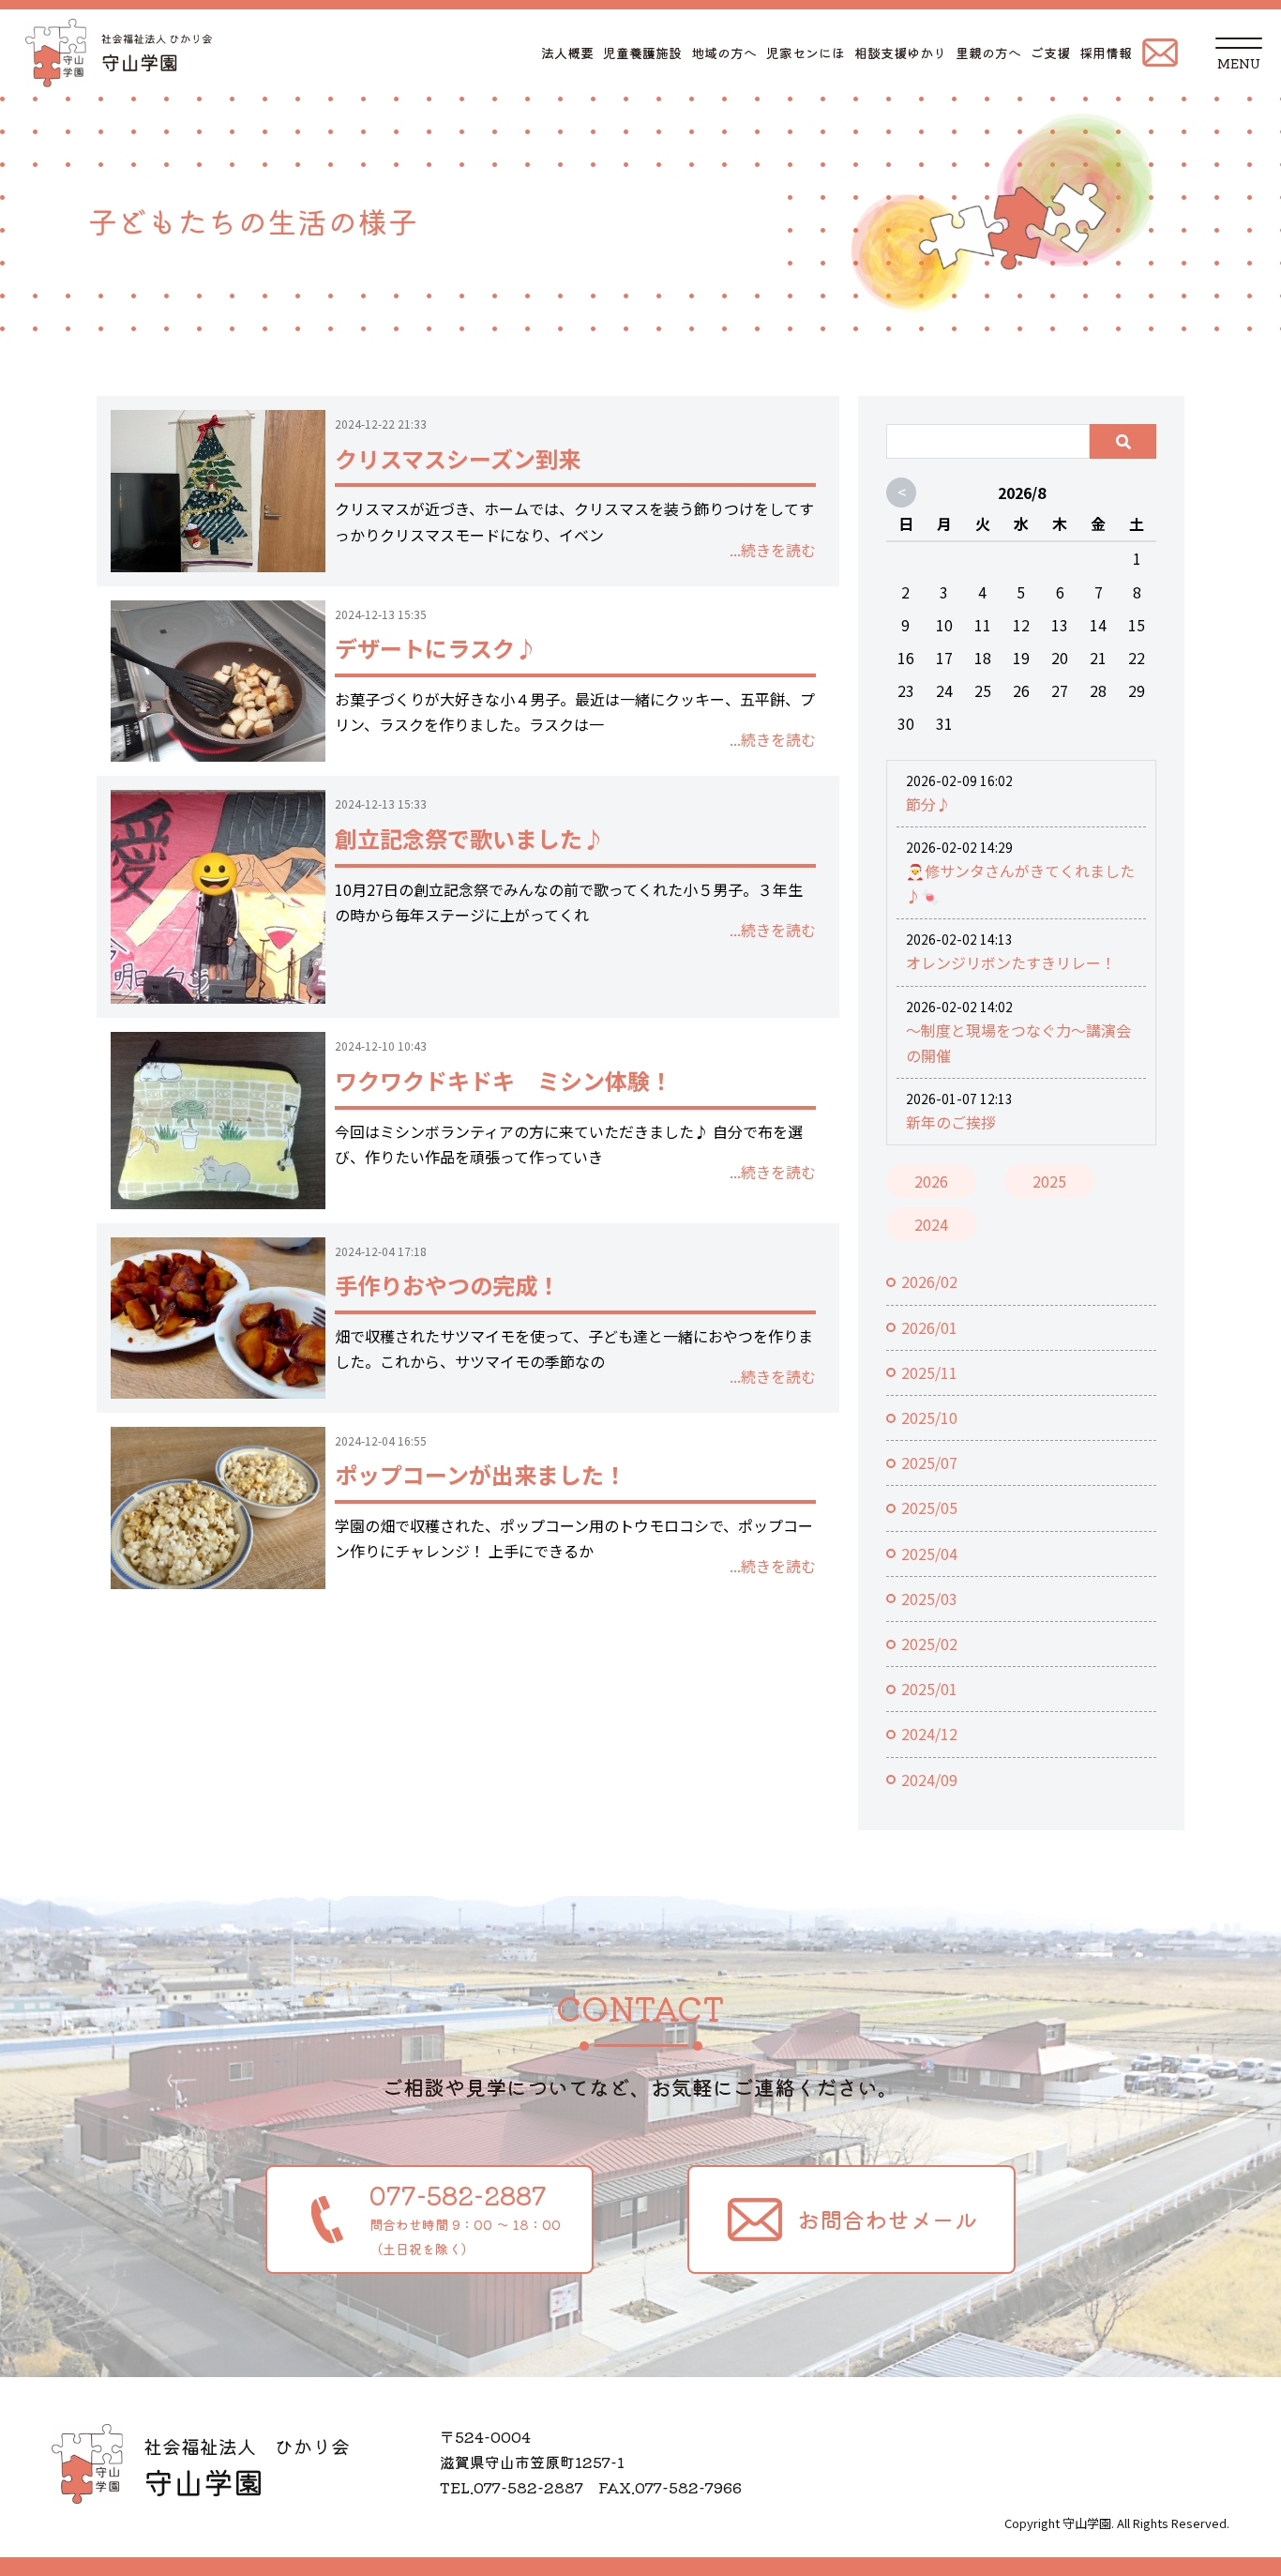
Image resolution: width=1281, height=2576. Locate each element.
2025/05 (929, 1508)
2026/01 (929, 1327)
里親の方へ (988, 53)
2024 (931, 1224)
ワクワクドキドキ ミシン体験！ (504, 1080)
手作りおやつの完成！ (447, 1285)
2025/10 (929, 1417)
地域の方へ (724, 53)
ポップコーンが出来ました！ (481, 1474)
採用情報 (1106, 53)
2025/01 (929, 1689)
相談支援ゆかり (900, 53)
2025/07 (929, 1462)
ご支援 (1050, 53)
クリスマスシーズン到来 (458, 458)
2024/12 (929, 1734)
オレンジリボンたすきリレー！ (1011, 962)
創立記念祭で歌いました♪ (470, 838)
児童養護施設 (642, 53)
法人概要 (567, 53)
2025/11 (929, 1372)
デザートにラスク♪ (436, 648)
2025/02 (929, 1644)
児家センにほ (806, 53)
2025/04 (929, 1553)
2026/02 (929, 1281)
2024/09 (929, 1780)
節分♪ (928, 804)
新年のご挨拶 (951, 1122)
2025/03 (929, 1599)
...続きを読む (773, 550)
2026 (931, 1181)
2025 (1049, 1181)
